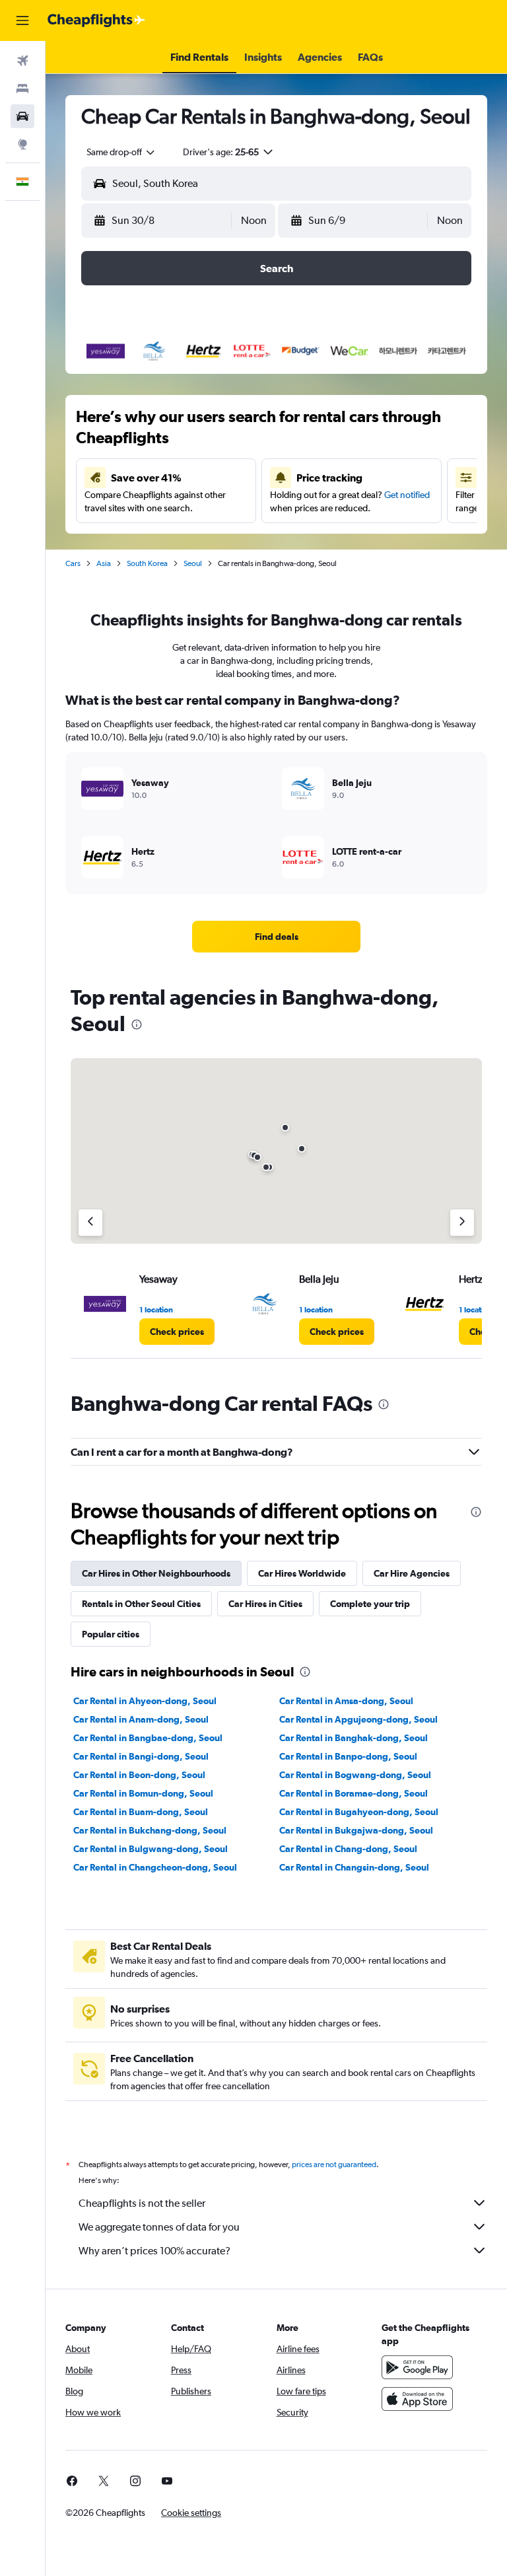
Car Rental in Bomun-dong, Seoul (143, 1793)
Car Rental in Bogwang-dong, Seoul (355, 1775)
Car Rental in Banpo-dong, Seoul (348, 1756)
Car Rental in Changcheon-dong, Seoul (155, 1867)
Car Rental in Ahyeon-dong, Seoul (145, 1701)
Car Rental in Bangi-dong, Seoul (141, 1756)
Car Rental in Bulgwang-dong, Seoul (151, 1849)
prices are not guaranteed (334, 2165)
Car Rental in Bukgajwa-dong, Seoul (356, 1830)
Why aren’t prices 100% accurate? (154, 2251)
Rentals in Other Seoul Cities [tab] (141, 1604)
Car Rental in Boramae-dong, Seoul (354, 1793)
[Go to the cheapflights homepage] (96, 20)
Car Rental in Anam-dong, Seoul (141, 1719)
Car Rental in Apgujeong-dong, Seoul (358, 1719)
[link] (277, 937)
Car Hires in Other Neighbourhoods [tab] (156, 1573)
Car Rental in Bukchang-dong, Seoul (150, 1830)
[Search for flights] (22, 61)
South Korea (147, 563)
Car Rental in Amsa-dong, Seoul (346, 1701)
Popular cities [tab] (111, 1634)
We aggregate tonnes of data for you (159, 2227)
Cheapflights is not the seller (142, 2203)
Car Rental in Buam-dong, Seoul (141, 1812)
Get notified (407, 495)
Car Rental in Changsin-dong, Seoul (354, 1867)
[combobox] (121, 152)
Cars (73, 563)
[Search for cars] (22, 116)
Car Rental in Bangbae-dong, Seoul (148, 1738)
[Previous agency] (90, 1223)
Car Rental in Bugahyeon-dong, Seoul (359, 1812)
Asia (104, 563)
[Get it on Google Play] (417, 2367)
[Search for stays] (22, 89)
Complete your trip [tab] (370, 1604)
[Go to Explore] (22, 144)
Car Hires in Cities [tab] (265, 1604)
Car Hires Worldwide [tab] (302, 1573)
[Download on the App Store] (417, 2399)
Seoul (193, 563)
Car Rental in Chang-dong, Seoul (348, 1849)
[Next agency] (462, 1223)
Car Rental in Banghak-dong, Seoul (354, 1738)
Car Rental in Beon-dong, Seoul (139, 1775)
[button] (22, 20)
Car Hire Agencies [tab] (412, 1573)
